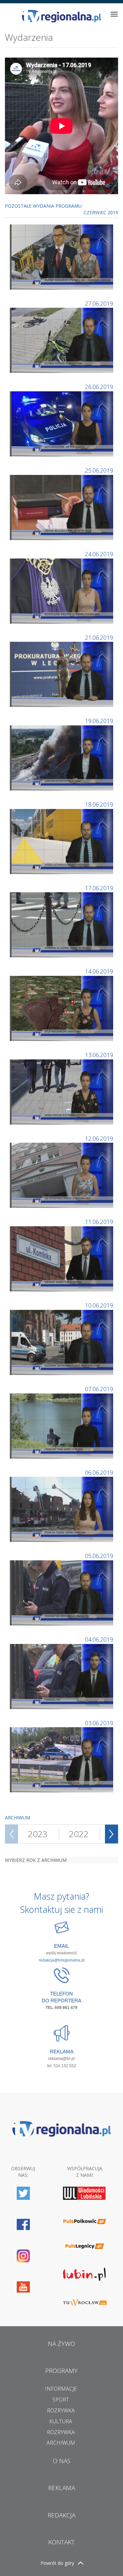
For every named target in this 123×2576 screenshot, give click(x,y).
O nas (62, 2461)
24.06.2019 (99, 554)
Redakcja (61, 2515)
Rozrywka (61, 2410)
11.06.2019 (99, 1222)
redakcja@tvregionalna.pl (62, 1960)
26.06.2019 (99, 387)
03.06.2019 (99, 1723)
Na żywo (61, 2344)
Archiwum (61, 2443)
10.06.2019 (99, 1305)
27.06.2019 (99, 303)
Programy (61, 2371)
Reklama (62, 2488)
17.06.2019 (99, 888)
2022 (79, 1834)
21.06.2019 (99, 637)
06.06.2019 (99, 1472)
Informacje (61, 2389)
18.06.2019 (99, 804)
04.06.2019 (99, 1639)
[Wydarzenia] (62, 256)
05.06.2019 (99, 1556)
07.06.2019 (99, 1389)
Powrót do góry (57, 2563)
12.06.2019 (99, 1138)
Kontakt (61, 2542)
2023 (38, 1834)
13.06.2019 (99, 1055)
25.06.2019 (99, 470)
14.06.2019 (99, 971)
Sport (61, 2400)
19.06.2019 (99, 721)
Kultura (61, 2421)
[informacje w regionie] (61, 16)
